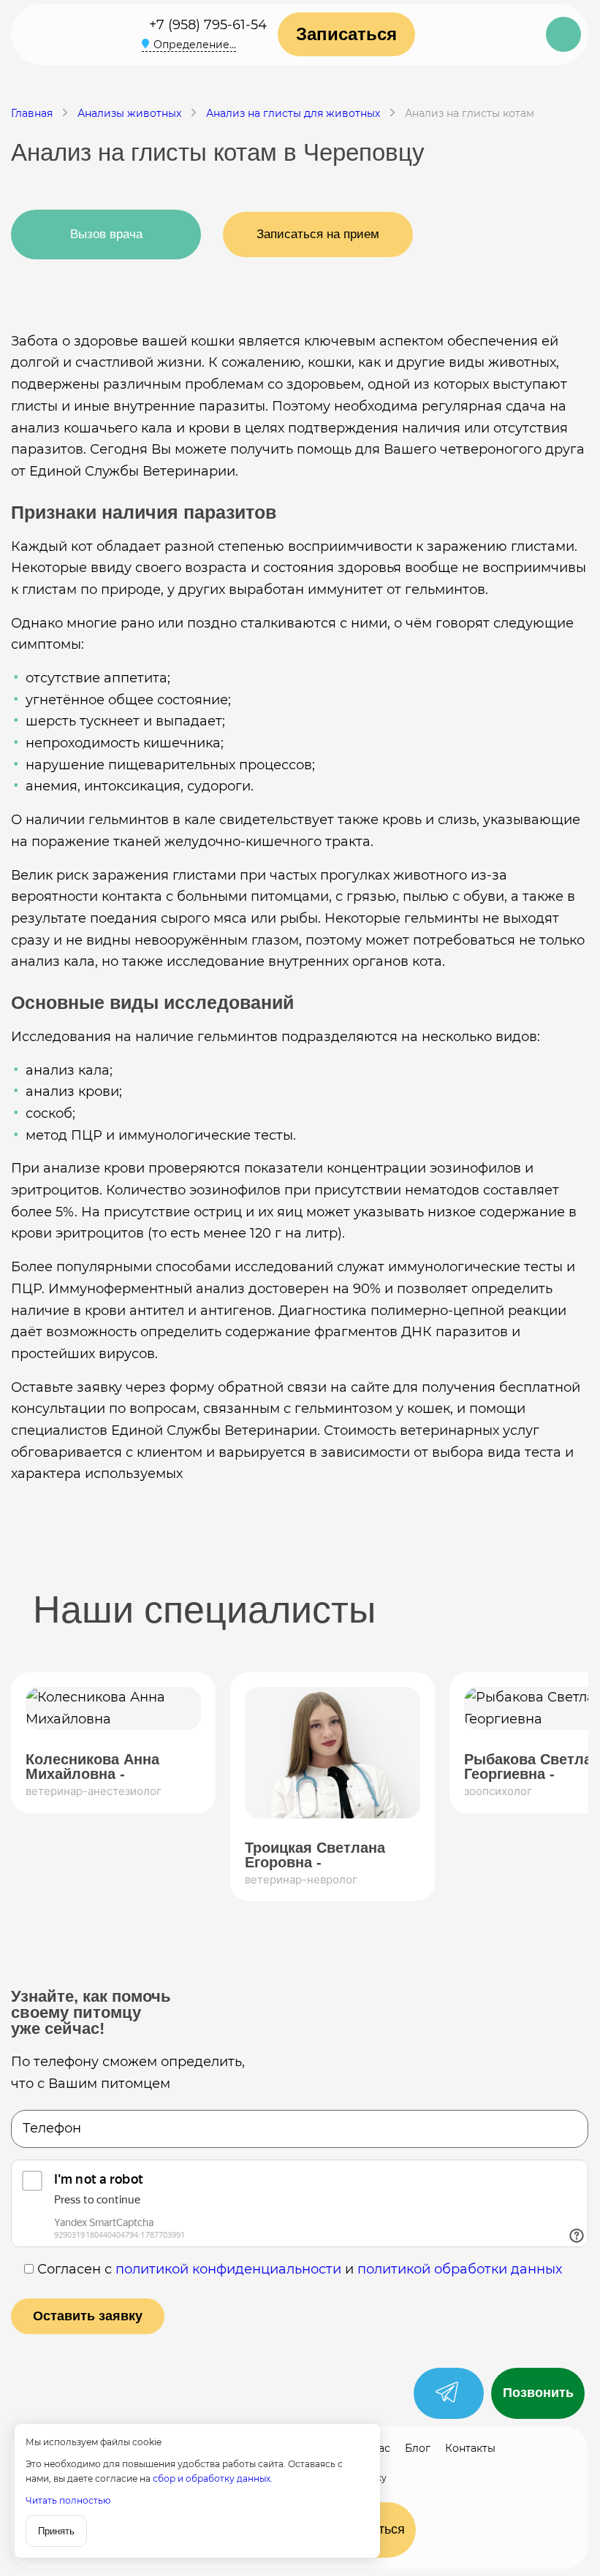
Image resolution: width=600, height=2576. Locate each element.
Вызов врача (106, 234)
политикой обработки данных (460, 2269)
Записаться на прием (318, 234)
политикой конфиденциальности (228, 2269)
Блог (418, 2448)
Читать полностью (68, 2500)
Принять (56, 2531)
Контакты (470, 2448)
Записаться (346, 34)
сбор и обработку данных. (213, 2478)
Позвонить (538, 2393)
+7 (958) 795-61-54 (208, 25)
